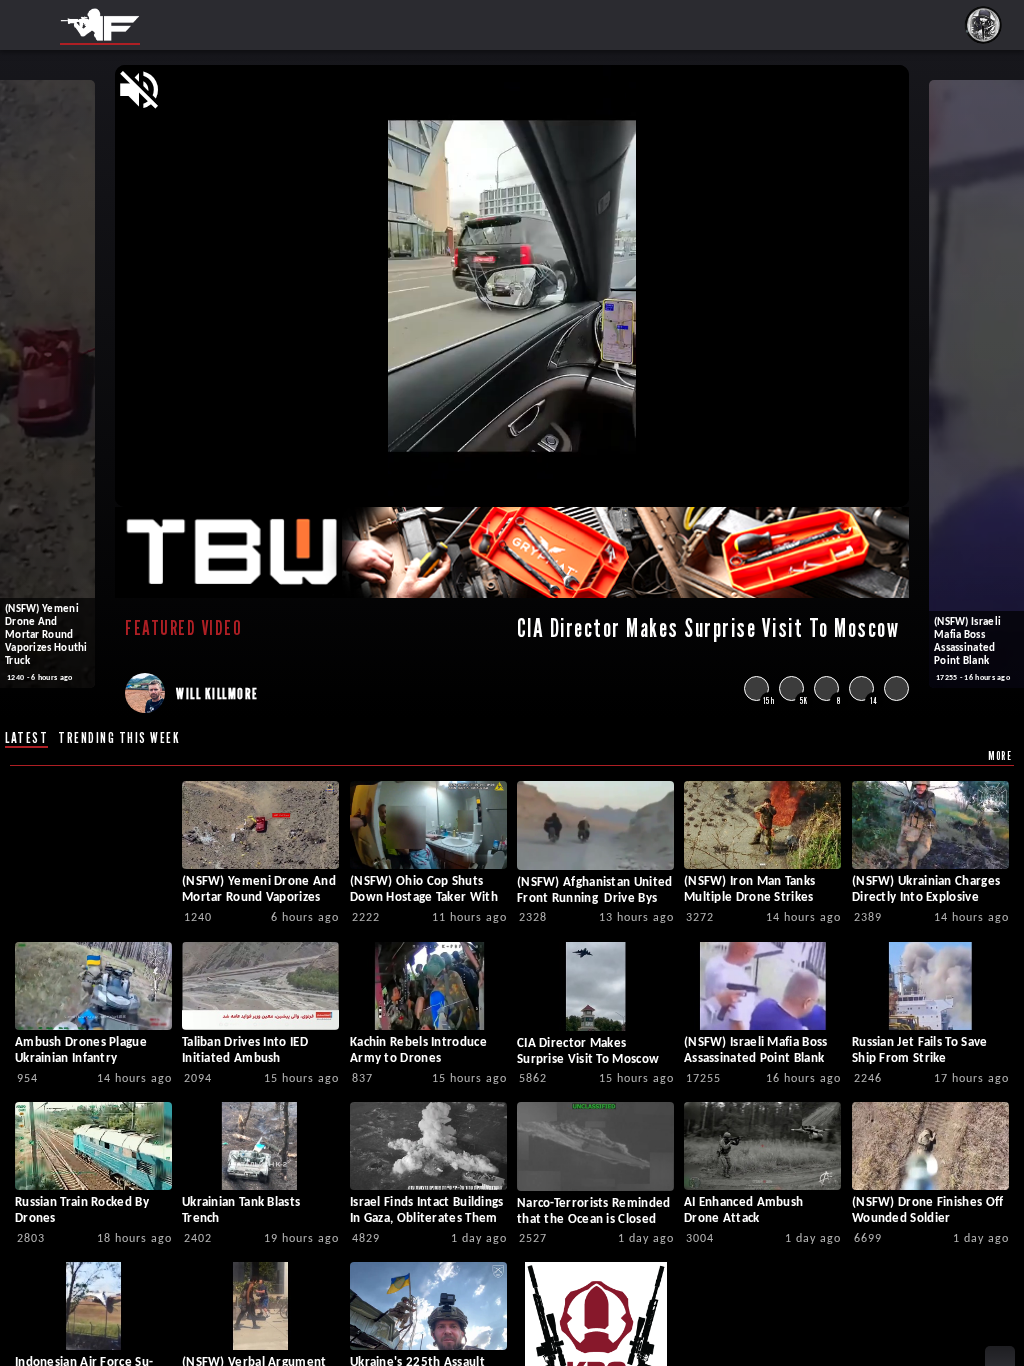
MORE (1000, 755)
